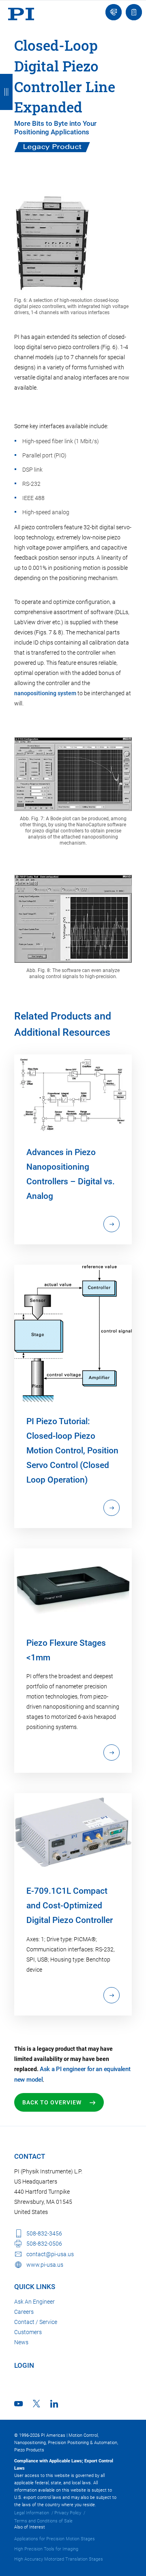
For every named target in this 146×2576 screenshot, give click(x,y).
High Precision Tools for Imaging (46, 2549)
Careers (24, 2312)
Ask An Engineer (34, 2302)
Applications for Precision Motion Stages (55, 2539)
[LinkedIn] (54, 2404)
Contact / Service (36, 2322)
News (21, 2342)
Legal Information (32, 2513)
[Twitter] (36, 2404)
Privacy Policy (68, 2513)
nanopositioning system (45, 693)
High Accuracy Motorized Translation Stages (59, 2559)
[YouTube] (18, 2404)
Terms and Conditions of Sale (43, 2521)
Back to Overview (52, 2102)
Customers (28, 2332)
